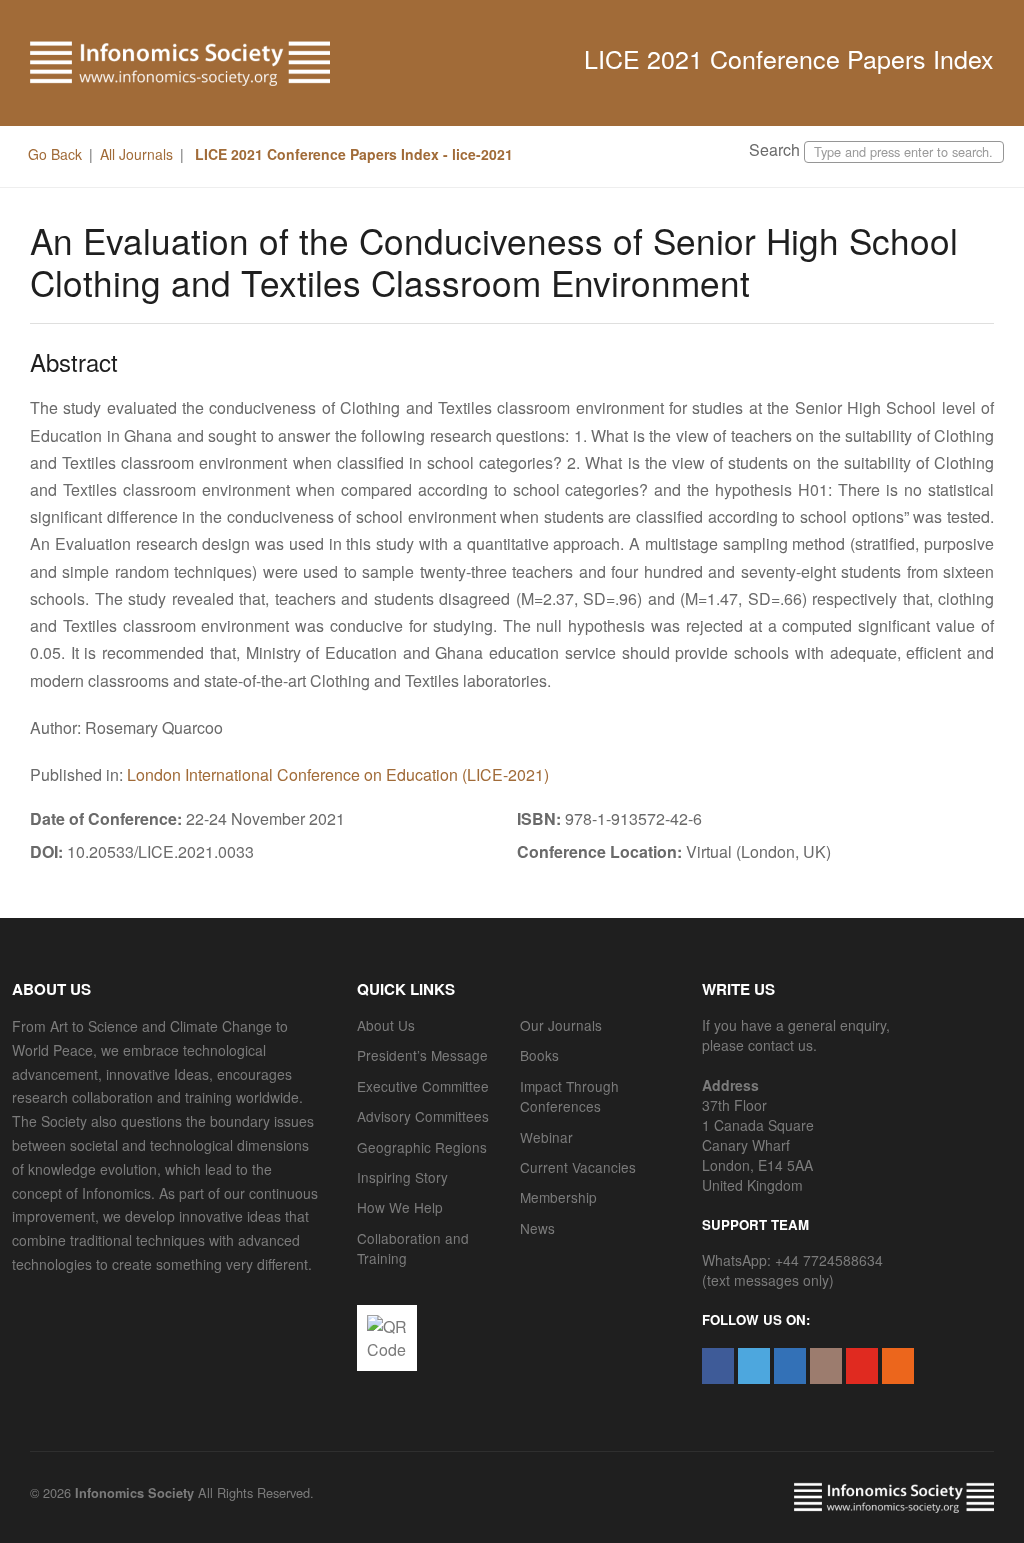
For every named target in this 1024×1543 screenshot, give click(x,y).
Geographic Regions (422, 1147)
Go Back (55, 154)
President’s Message (422, 1055)
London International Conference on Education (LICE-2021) (338, 774)
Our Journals (561, 1025)
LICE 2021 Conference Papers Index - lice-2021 (352, 154)
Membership (558, 1197)
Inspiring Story (402, 1177)
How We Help (400, 1207)
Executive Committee (423, 1086)
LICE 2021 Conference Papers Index (789, 58)
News (537, 1228)
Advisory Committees (423, 1116)
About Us (386, 1025)
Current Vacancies (578, 1167)
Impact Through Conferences (569, 1096)
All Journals (136, 154)
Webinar (546, 1137)
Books (539, 1055)
